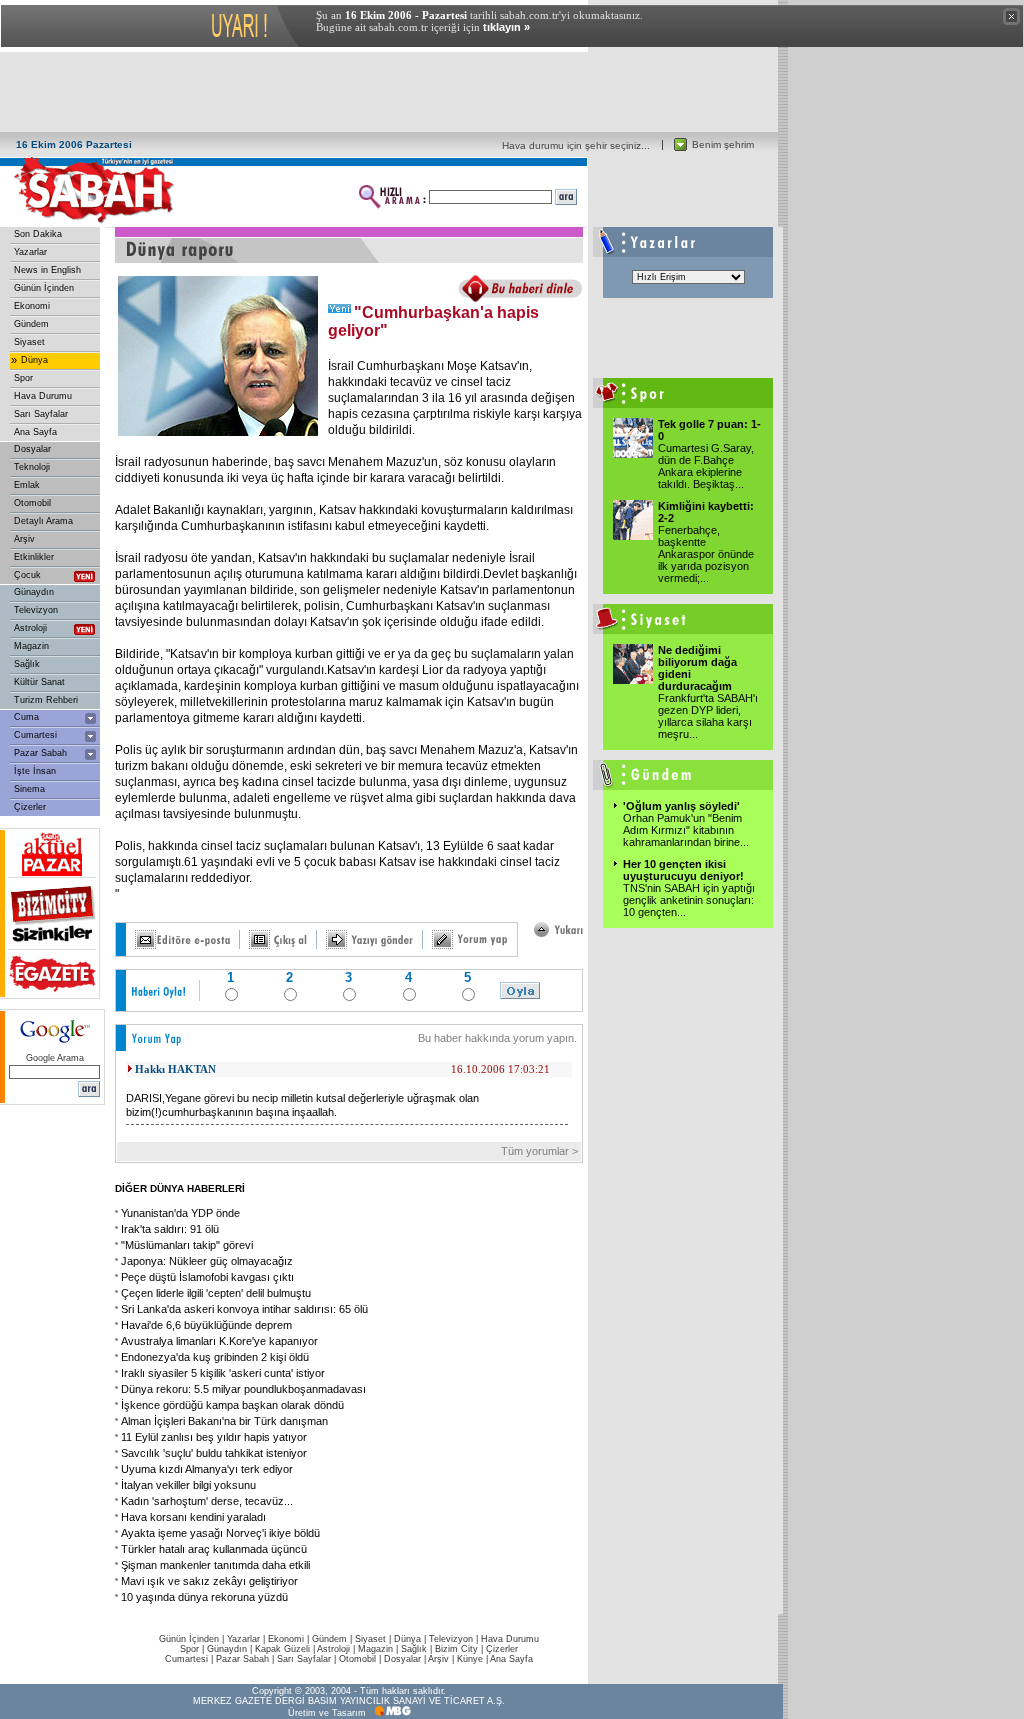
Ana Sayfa (35, 432)
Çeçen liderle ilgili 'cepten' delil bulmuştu (216, 1293)
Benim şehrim (723, 144)
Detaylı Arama (43, 521)
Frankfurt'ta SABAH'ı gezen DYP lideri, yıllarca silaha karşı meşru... (708, 716)
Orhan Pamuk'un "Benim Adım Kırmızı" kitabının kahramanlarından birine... (686, 830)
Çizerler (30, 807)
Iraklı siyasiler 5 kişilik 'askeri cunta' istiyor (223, 1373)
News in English (47, 270)
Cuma (26, 717)
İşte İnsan (35, 771)
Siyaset (29, 342)
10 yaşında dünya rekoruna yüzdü (204, 1597)
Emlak (27, 485)
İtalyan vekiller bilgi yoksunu (188, 1485)
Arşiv (24, 539)
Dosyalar (32, 449)
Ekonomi (32, 306)
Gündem (31, 324)
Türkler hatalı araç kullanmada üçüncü (214, 1549)
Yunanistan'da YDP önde (180, 1213)
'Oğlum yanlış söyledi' (681, 806)
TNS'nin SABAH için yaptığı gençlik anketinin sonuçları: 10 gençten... (689, 900)
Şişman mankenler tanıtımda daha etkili (215, 1565)
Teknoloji (32, 467)
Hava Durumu (43, 396)
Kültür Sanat (39, 682)
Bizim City (456, 1649)
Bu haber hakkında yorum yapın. (497, 1038)
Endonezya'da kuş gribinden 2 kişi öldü (215, 1357)
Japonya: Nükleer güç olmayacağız (207, 1261)
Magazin (31, 646)
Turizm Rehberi (46, 700)
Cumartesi (35, 735)
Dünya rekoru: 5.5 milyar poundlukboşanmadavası (243, 1389)
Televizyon (36, 610)
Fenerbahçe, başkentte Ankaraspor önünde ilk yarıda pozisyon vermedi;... (706, 554)
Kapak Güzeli (282, 1649)
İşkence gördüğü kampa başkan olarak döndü (232, 1405)
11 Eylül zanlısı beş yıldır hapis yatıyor (214, 1437)
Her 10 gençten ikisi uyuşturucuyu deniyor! (683, 870)
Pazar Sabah (40, 753)
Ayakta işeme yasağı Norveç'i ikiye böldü (220, 1533)
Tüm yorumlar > (541, 1151)
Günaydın (34, 592)
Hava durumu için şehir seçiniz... (576, 145)
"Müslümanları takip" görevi (187, 1245)
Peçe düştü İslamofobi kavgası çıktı (207, 1277)
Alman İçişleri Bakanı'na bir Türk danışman (224, 1421)
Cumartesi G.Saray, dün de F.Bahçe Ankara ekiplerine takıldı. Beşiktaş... (706, 466)
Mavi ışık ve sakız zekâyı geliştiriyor (209, 1581)
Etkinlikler (34, 557)
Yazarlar (30, 252)
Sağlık (27, 664)
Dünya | (411, 1639)
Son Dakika (38, 234)
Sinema (29, 789)
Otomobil (32, 503)
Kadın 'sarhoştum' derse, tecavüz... (207, 1501)
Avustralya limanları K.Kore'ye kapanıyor (219, 1341)
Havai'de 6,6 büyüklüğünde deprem (206, 1325)
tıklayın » (506, 27)
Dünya (34, 360)
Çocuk (27, 575)
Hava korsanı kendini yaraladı (193, 1517)
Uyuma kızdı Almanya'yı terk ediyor (207, 1469)
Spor (23, 378)
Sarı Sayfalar (41, 414)
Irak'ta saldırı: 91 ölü (170, 1229)
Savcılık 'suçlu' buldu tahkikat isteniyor (214, 1453)
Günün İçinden (44, 288)
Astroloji (30, 628)
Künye (470, 1659)
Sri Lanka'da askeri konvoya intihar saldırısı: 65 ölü (244, 1309)
